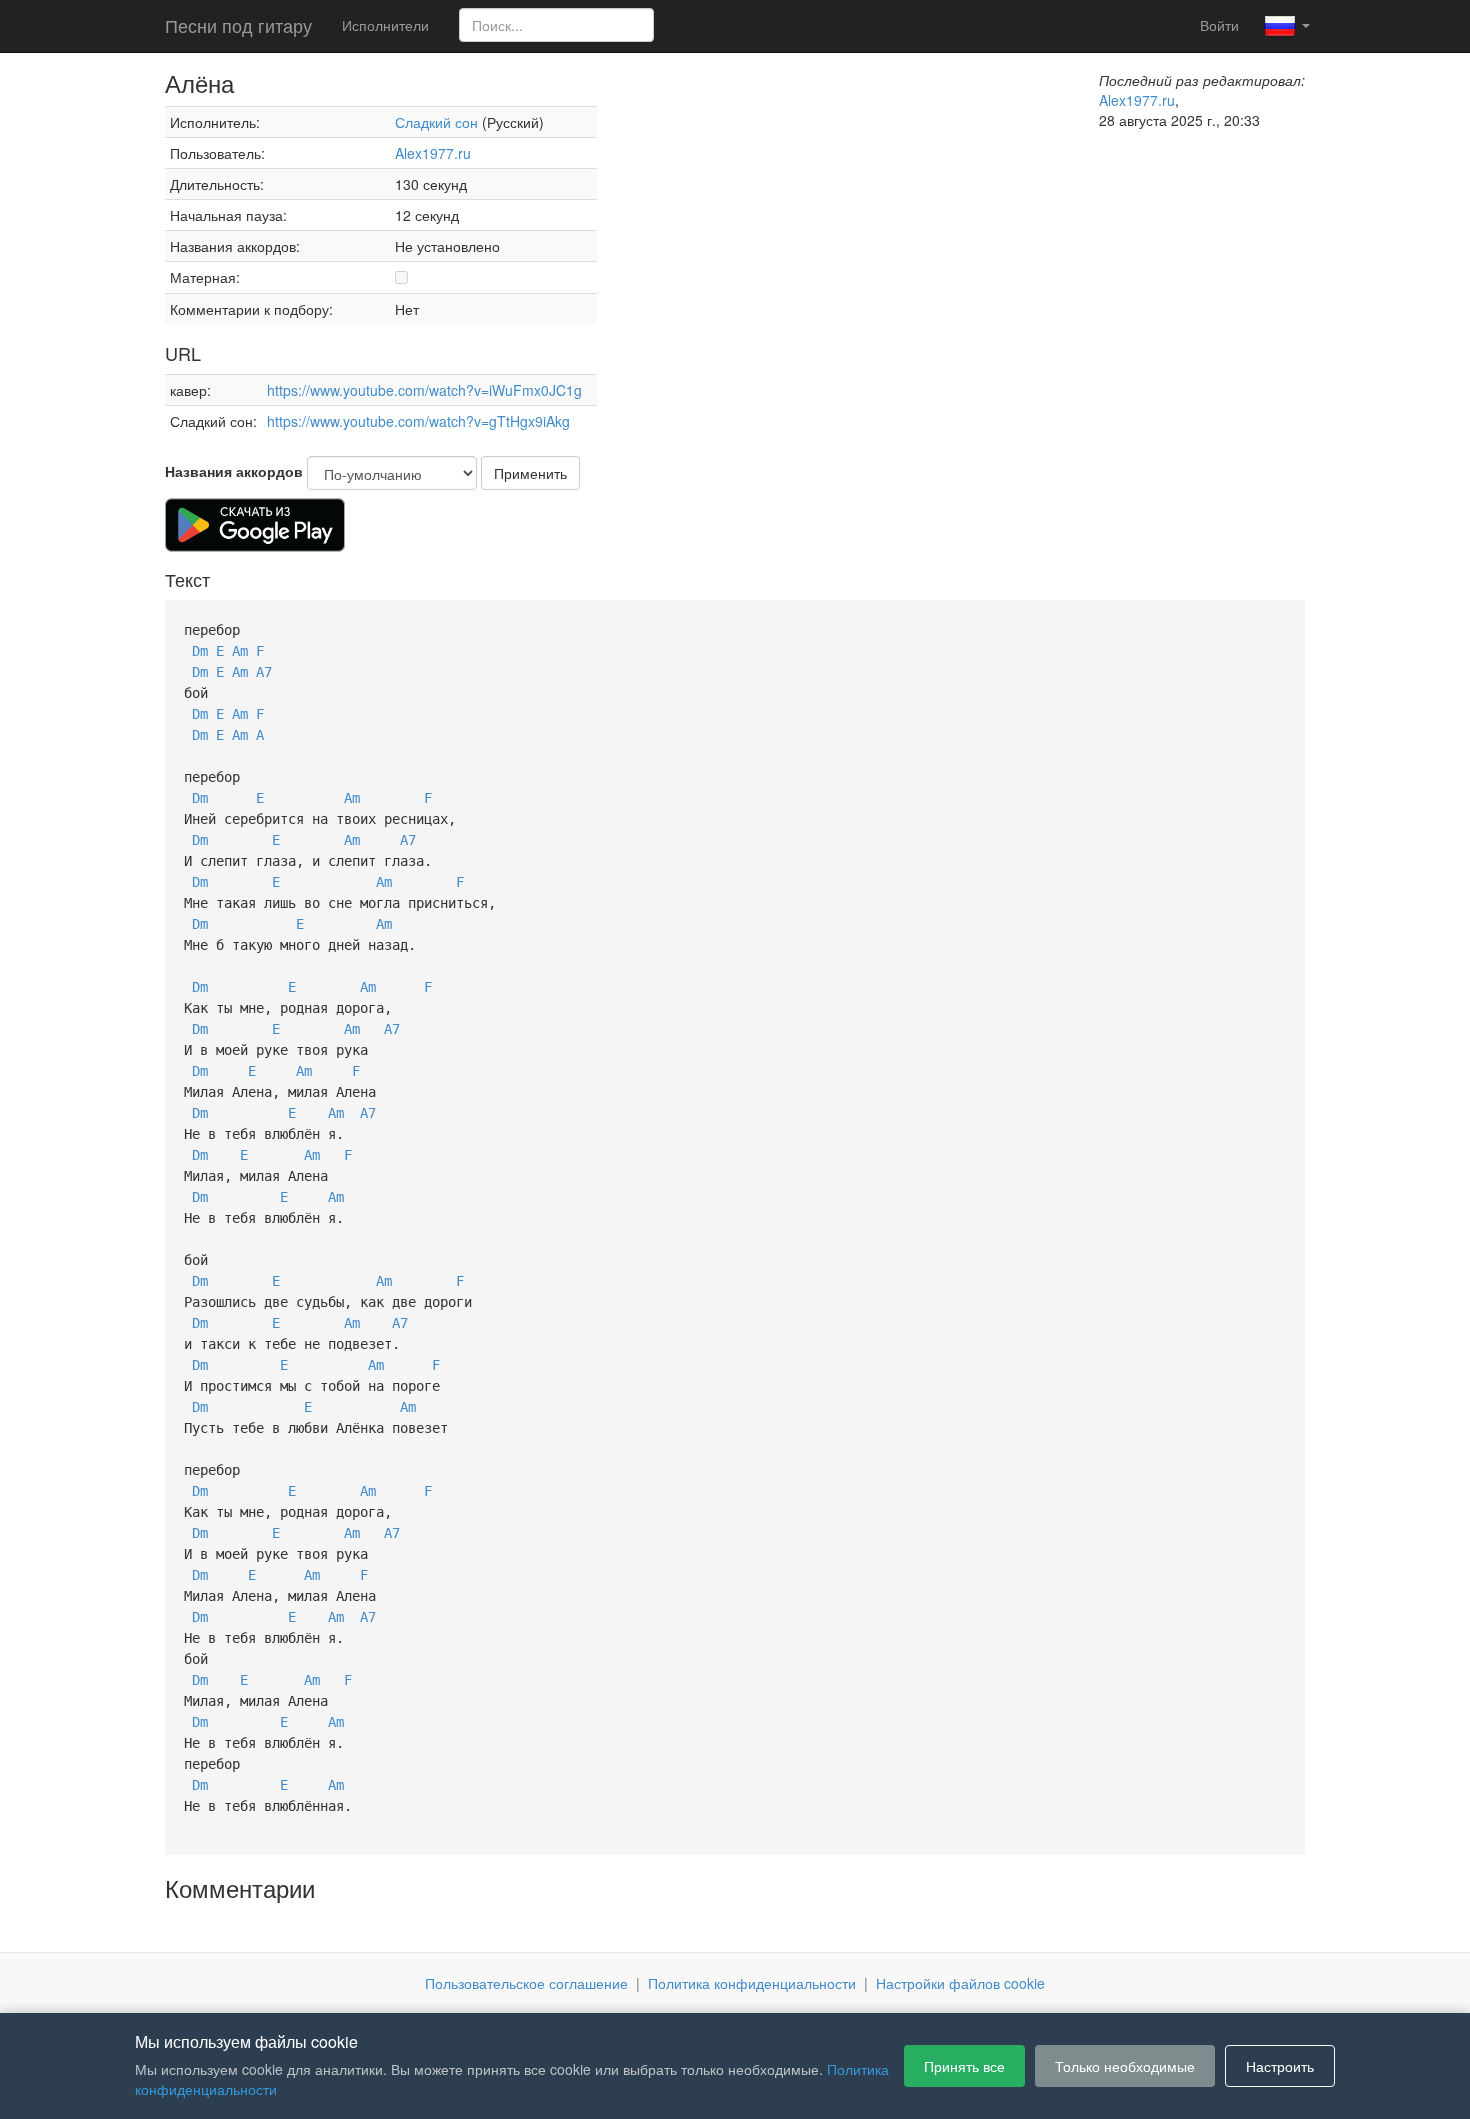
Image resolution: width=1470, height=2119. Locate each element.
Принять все (964, 2066)
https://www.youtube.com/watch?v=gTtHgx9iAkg (418, 421)
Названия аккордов (234, 471)
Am (240, 651)
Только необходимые (1125, 2066)
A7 (264, 672)
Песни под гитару (238, 25)
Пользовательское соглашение (526, 1983)
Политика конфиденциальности (752, 1983)
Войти (1219, 25)
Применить (530, 473)
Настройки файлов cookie (960, 1983)
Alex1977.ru (433, 153)
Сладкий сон (436, 122)
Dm (200, 651)
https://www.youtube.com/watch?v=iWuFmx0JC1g (424, 390)
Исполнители (385, 25)
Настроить (1280, 2066)
